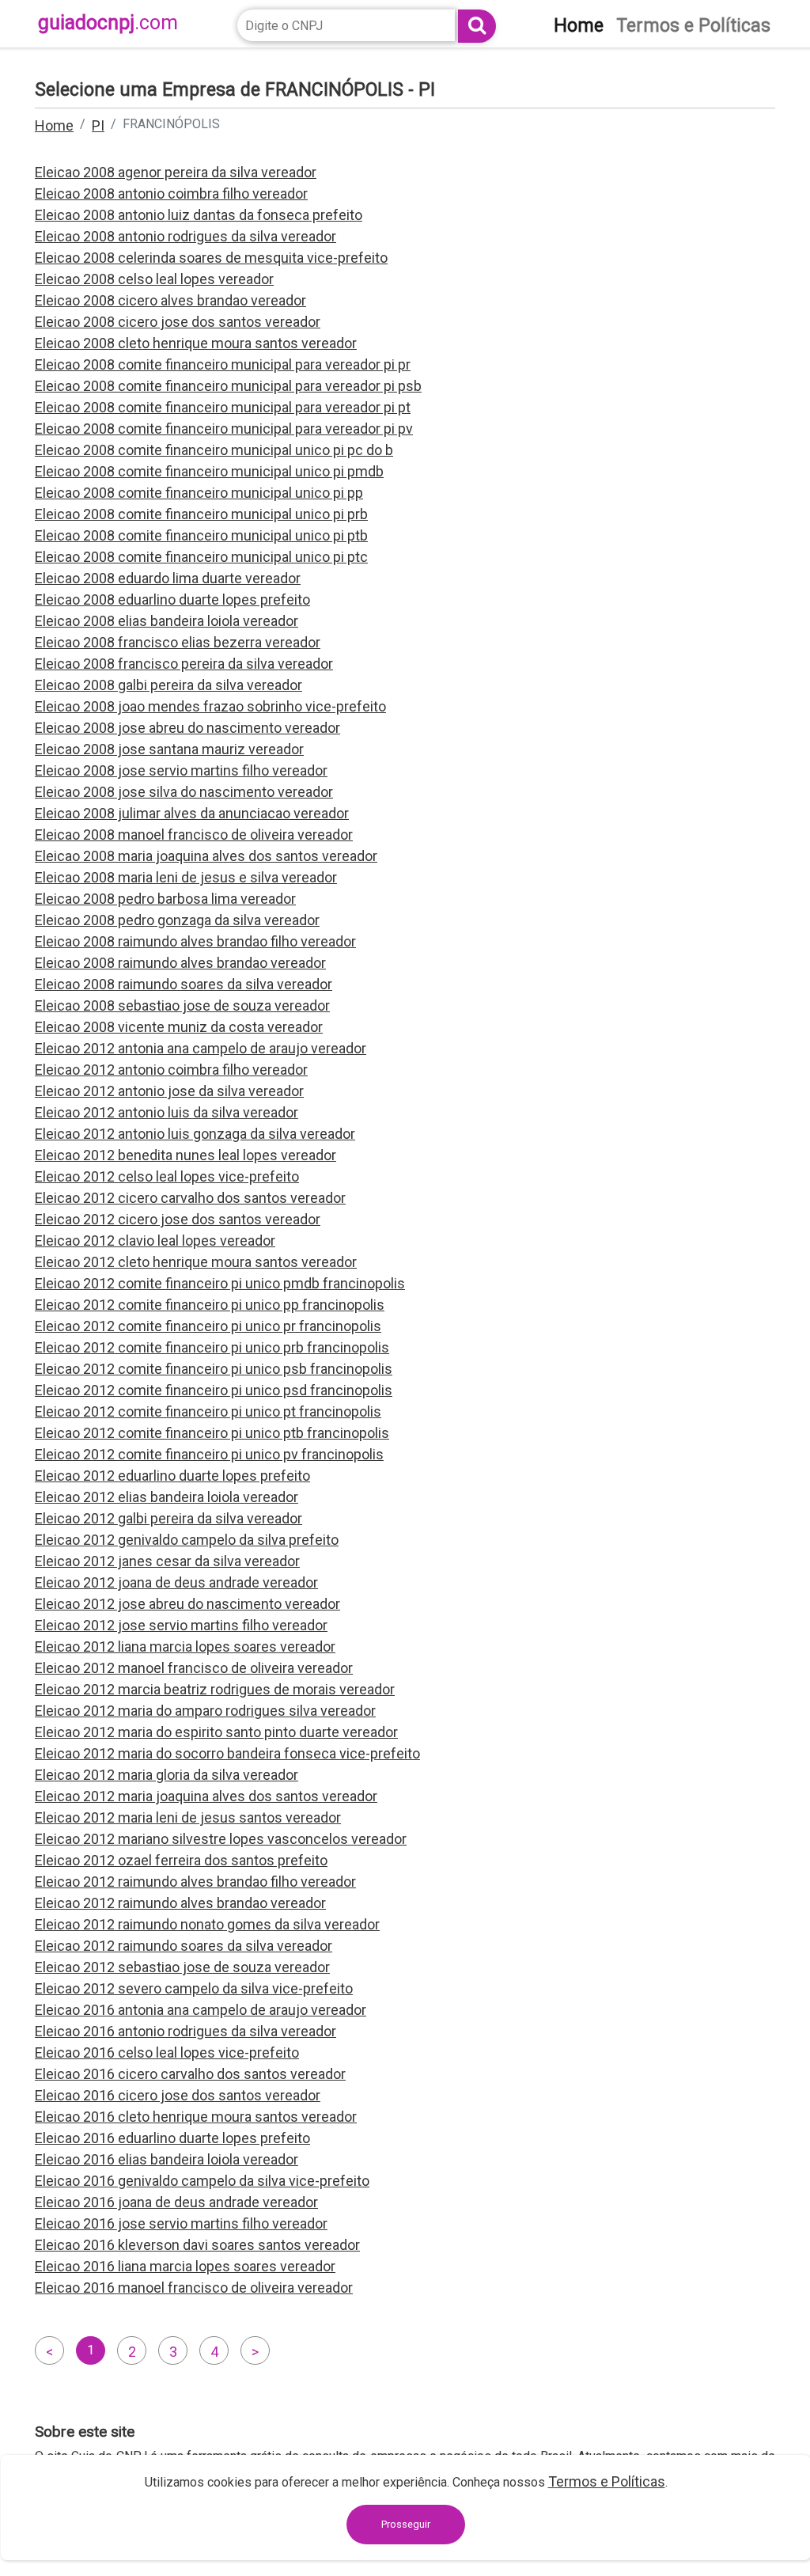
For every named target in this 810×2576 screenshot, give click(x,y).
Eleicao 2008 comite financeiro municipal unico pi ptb (201, 535)
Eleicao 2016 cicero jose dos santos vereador (178, 2095)
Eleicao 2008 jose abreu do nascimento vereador (187, 728)
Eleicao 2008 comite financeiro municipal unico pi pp (199, 493)
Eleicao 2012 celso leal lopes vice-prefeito (167, 1176)
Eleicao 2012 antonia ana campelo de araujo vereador (201, 1048)
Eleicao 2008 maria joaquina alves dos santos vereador (206, 856)
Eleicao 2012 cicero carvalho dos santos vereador (190, 1198)
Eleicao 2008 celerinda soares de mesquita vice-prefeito (211, 258)
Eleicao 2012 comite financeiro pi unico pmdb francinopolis (220, 1283)
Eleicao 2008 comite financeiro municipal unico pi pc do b (214, 450)
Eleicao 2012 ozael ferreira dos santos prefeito (181, 1860)
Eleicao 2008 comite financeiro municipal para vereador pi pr (223, 364)
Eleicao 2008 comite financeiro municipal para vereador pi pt (223, 407)
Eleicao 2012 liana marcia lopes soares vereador (185, 1647)
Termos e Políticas (607, 2481)
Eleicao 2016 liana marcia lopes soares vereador (185, 2266)
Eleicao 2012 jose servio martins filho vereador (181, 1625)
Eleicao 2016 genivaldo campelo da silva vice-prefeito (202, 2181)
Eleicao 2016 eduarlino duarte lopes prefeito (172, 2138)
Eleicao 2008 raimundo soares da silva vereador (184, 984)
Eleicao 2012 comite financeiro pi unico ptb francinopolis (212, 1433)
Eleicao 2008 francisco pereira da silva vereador (184, 664)
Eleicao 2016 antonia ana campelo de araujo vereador (201, 2010)
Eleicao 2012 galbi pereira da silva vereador (168, 1518)
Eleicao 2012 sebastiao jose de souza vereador (182, 1967)
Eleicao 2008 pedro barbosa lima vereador (165, 899)
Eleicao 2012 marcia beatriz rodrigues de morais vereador (215, 1689)
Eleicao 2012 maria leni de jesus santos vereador (188, 1817)
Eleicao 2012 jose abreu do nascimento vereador (187, 1604)
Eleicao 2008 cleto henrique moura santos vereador (196, 343)
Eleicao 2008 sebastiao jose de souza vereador (182, 1005)
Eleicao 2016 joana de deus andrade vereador (176, 2202)
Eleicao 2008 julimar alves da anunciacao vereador (192, 813)
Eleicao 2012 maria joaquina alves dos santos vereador (206, 1796)
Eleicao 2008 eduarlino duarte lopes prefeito (172, 599)
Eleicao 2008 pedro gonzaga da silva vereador (177, 920)
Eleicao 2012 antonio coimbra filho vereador (171, 1070)
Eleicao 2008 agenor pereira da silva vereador (176, 172)
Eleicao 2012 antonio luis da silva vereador (167, 1112)
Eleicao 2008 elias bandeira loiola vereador (167, 621)
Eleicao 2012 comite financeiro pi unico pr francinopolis (208, 1326)
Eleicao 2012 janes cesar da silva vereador (167, 1561)
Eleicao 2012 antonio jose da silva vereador (169, 1091)
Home (54, 125)
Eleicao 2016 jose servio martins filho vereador (181, 2223)
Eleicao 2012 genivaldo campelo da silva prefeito (187, 1540)
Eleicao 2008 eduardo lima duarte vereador (168, 578)
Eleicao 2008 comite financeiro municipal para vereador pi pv (224, 429)
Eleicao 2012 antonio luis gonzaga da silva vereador (195, 1134)
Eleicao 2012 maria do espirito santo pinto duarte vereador (216, 1732)
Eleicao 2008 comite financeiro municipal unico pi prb (201, 514)
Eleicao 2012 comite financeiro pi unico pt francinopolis (208, 1411)
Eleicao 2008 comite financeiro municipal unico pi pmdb (209, 471)
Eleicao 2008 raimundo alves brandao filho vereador (195, 941)
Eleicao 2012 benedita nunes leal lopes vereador (185, 1155)
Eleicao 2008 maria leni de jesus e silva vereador (186, 877)
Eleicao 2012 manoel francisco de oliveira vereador (194, 1668)
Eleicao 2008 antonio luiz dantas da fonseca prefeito (199, 215)
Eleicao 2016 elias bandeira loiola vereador (167, 2159)
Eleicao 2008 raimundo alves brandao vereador (180, 963)
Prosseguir (406, 2524)
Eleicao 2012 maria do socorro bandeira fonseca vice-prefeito (227, 1753)
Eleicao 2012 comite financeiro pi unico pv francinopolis (209, 1454)
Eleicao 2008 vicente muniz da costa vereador (179, 1027)
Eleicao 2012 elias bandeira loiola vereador (167, 1497)
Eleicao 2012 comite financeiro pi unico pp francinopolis (210, 1305)
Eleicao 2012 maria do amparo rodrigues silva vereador (205, 1711)
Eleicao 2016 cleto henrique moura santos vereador (196, 2117)
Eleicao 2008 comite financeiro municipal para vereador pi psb (228, 386)
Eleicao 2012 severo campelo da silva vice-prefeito (194, 1988)
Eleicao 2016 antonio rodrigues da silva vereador (185, 2031)
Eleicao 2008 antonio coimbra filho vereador (171, 193)
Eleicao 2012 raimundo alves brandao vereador (180, 1903)
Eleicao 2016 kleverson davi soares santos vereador (197, 2245)
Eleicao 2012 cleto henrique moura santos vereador (196, 1262)
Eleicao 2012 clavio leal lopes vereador (155, 1241)
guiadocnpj (108, 23)
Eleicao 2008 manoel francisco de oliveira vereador (194, 835)
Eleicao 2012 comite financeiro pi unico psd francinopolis (214, 1390)
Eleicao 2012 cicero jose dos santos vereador (178, 1219)
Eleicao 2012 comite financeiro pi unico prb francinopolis (212, 1347)
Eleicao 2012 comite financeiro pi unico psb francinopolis (214, 1369)
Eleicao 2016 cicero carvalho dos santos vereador (190, 2074)
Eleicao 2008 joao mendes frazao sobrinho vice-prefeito (210, 706)
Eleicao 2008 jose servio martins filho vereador (181, 770)
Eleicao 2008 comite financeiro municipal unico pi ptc (201, 557)
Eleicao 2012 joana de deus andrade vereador (176, 1582)
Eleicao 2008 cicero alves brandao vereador (170, 300)
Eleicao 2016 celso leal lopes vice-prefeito (167, 2052)
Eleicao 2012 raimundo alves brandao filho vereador (195, 1882)
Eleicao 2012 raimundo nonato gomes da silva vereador (207, 1924)
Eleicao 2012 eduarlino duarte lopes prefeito (172, 1476)
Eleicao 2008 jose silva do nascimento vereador (184, 792)
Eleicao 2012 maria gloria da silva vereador (167, 1775)
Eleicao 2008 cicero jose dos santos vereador (178, 322)
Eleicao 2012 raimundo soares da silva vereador (184, 1946)
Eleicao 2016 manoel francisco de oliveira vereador (194, 2288)
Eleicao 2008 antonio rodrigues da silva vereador (185, 236)
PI (98, 125)
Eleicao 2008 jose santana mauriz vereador (169, 749)
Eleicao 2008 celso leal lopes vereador (154, 279)
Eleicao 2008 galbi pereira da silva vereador (168, 685)
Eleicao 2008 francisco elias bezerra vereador (178, 642)
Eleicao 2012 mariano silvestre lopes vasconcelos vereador (221, 1839)
